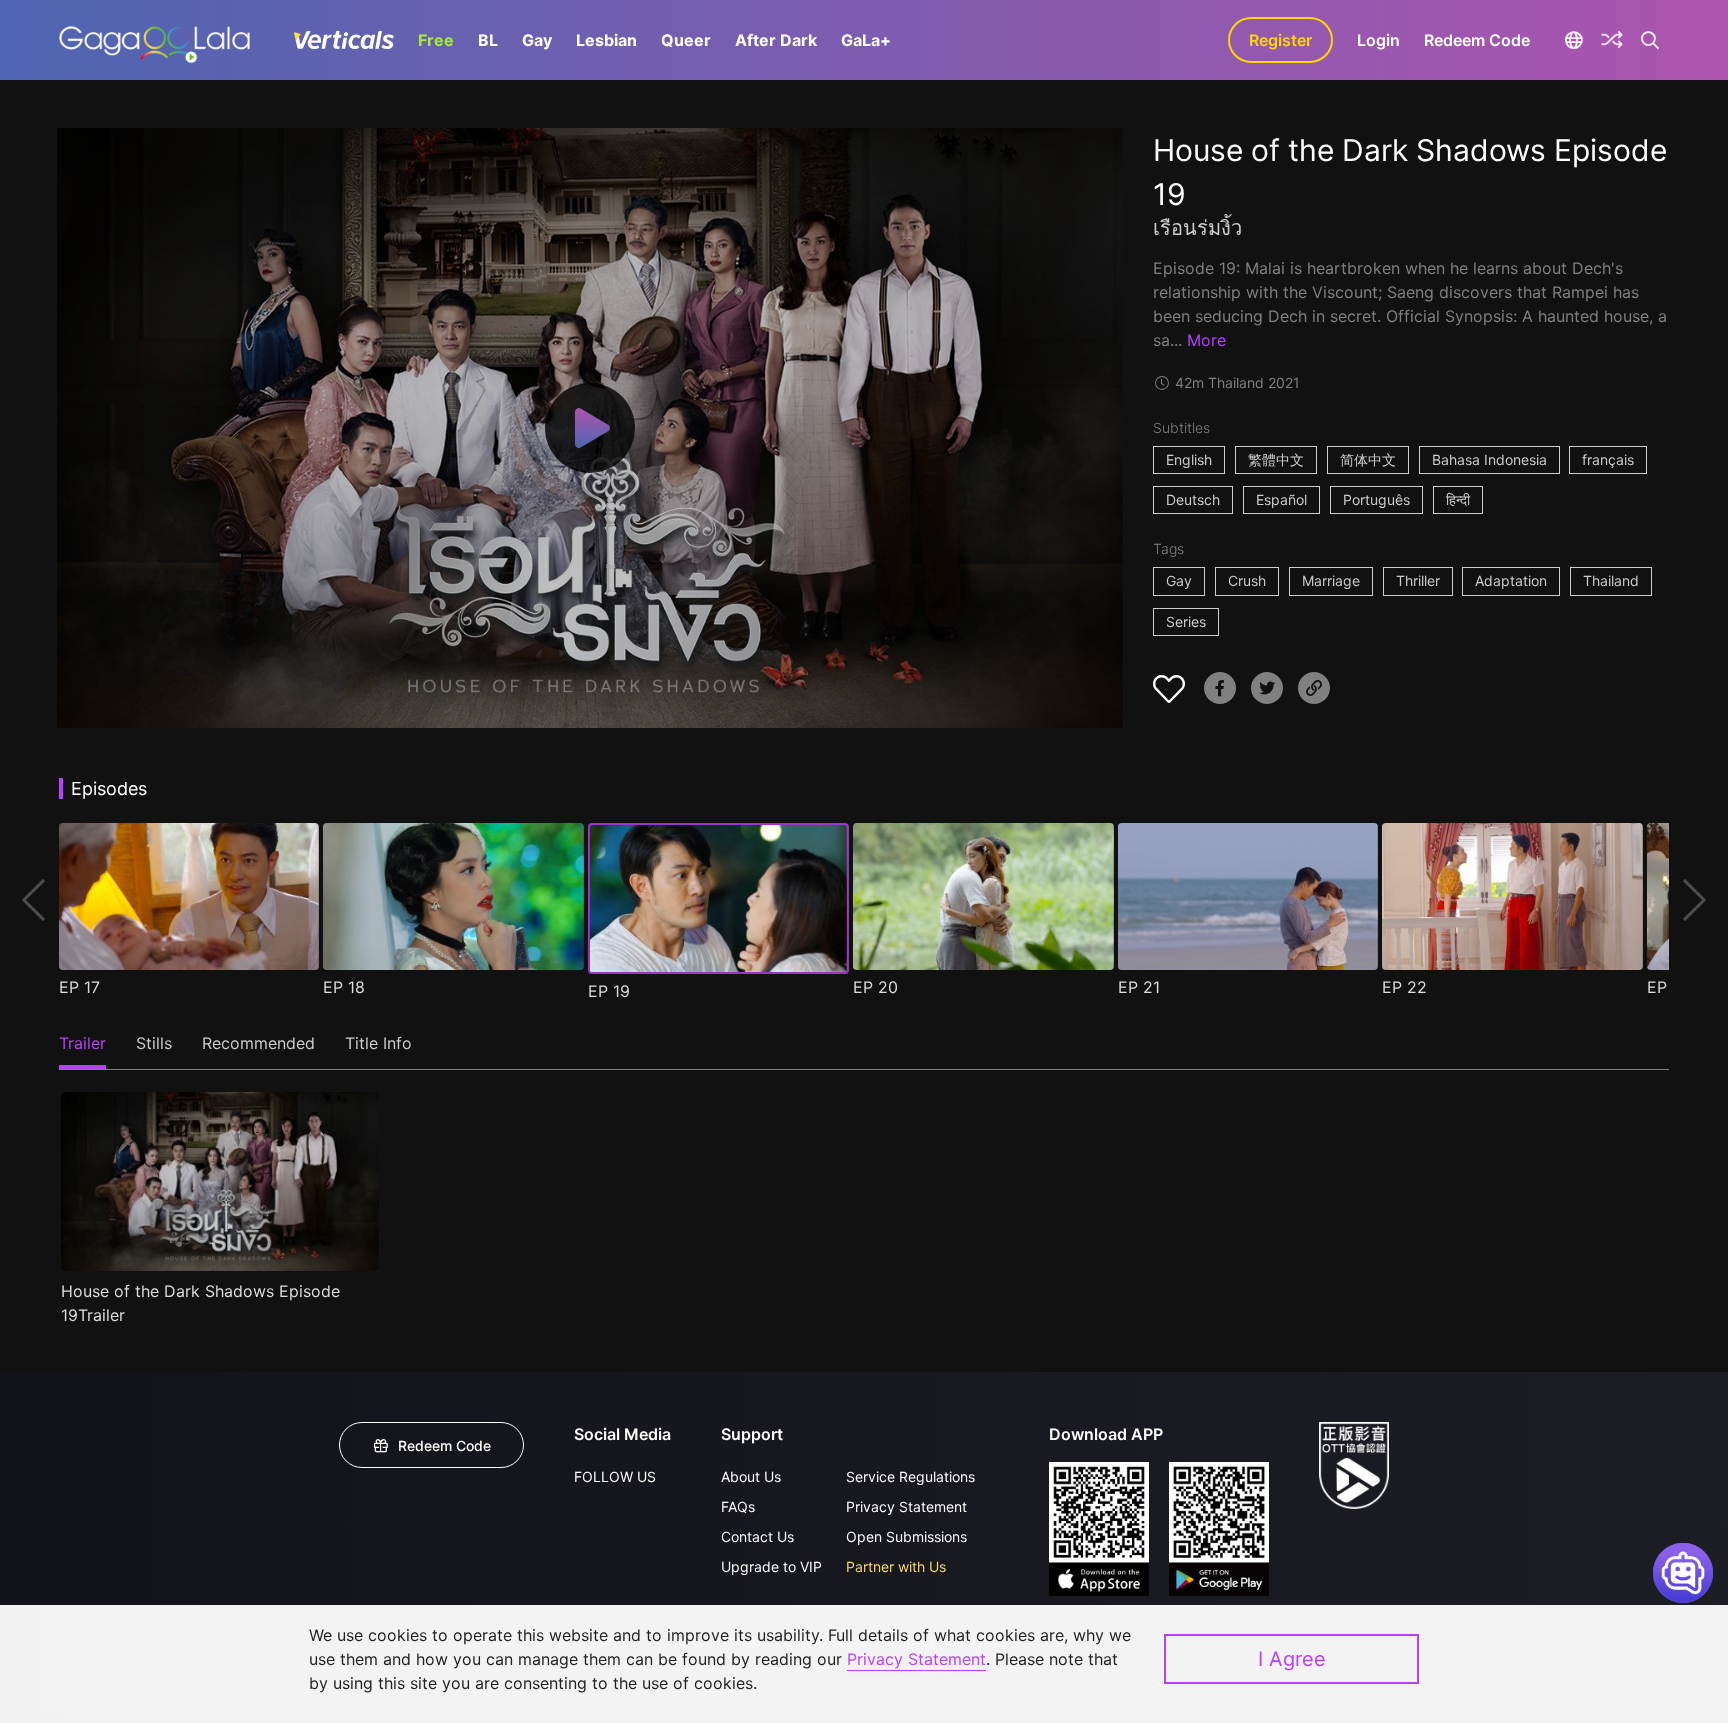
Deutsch (1193, 499)
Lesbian (606, 40)
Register (1280, 40)
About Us (751, 1476)
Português (1376, 499)
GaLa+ (866, 40)
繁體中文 (1276, 459)
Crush (1247, 580)
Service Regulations (910, 1476)
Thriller (1418, 580)
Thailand (1611, 580)
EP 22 (1404, 987)
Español (1281, 499)
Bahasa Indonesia (1489, 459)
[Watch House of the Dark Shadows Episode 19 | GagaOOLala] (154, 40)
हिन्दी (1458, 499)
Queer (686, 40)
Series (1186, 621)
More (1206, 340)
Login (1378, 40)
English (1189, 459)
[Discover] (1612, 40)
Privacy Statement (906, 1506)
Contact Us (757, 1536)
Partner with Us (896, 1566)
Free (436, 40)
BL (488, 40)
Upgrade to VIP (771, 1566)
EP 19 (609, 991)
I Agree (1292, 1659)
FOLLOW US (615, 1476)
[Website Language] (1573, 40)
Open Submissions (906, 1536)
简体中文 (1368, 459)
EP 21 (1139, 987)
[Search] (1650, 40)
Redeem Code (1477, 40)
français (1608, 459)
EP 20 (875, 987)
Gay (537, 40)
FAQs (738, 1506)
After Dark (776, 40)
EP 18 (344, 987)
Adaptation (1511, 580)
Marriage (1331, 580)
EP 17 (79, 987)
